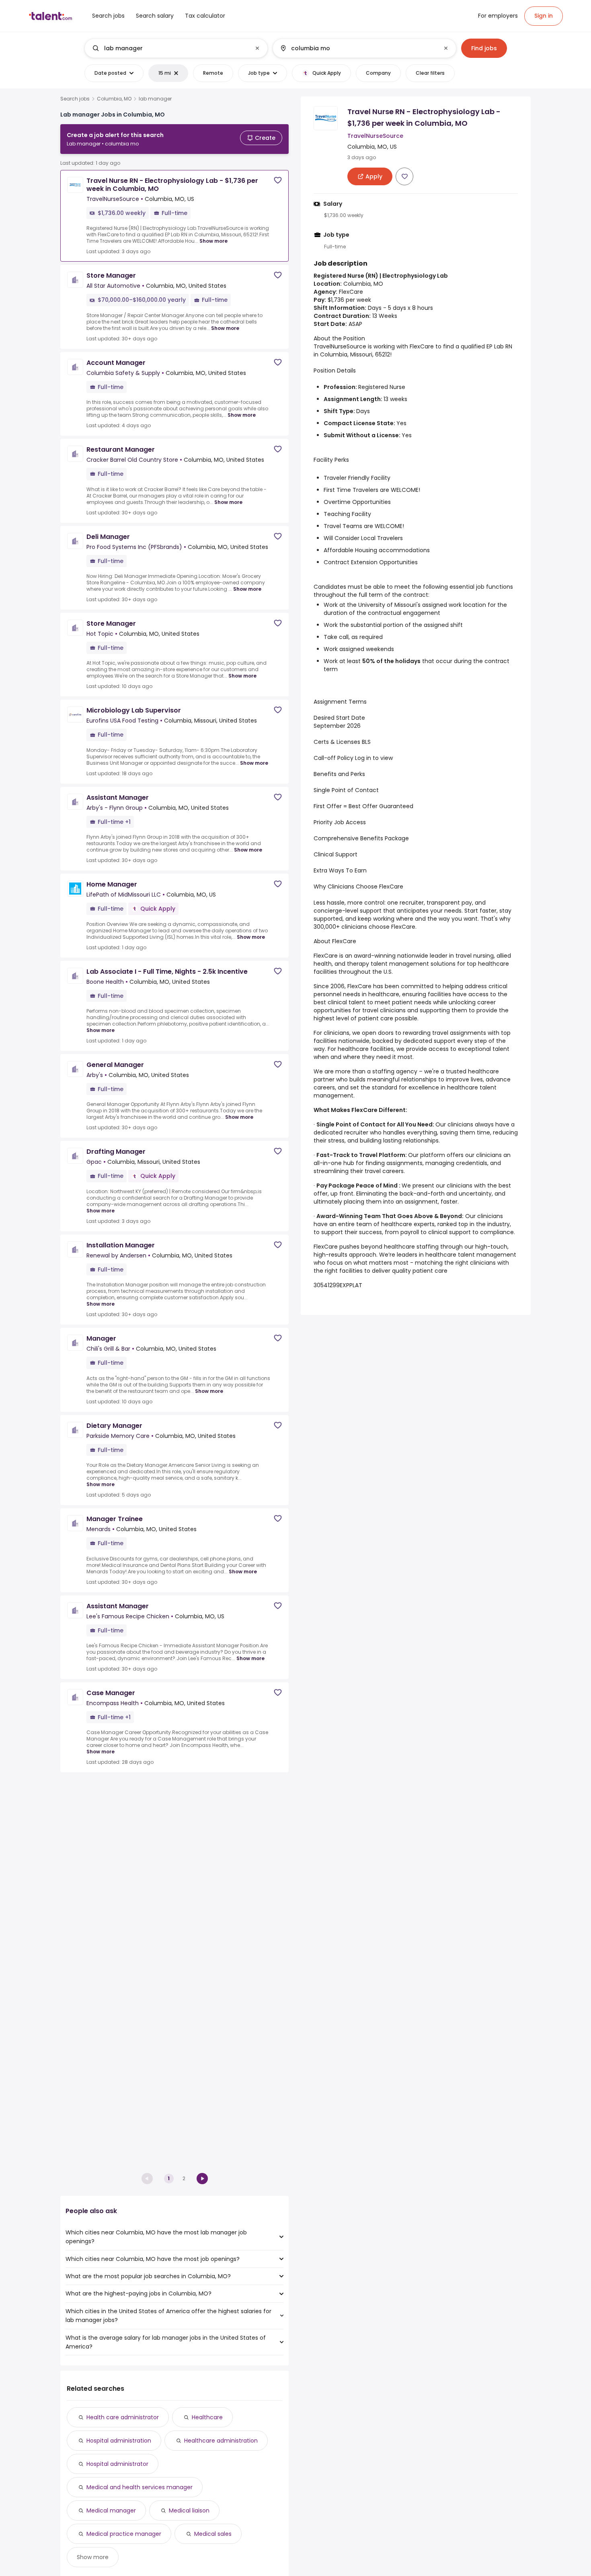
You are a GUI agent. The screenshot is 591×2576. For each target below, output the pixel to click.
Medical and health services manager (140, 2487)
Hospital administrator (117, 2464)
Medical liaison (189, 2510)
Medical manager (111, 2510)
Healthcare (207, 2417)
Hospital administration (119, 2441)
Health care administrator (123, 2417)
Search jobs (75, 99)
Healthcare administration (221, 2441)
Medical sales (213, 2534)
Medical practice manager (124, 2534)
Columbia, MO (114, 99)
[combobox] (176, 48)
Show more (213, 241)
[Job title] (169, 48)
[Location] (358, 48)
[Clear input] (257, 48)
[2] (202, 2179)
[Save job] (278, 180)
